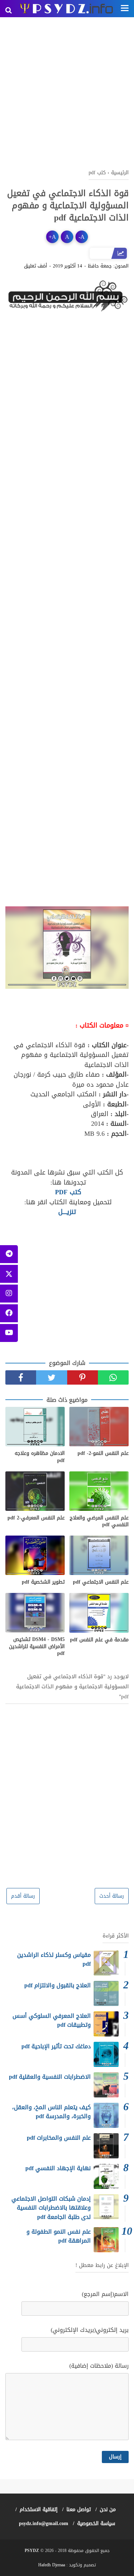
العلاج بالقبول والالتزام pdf (58, 1985)
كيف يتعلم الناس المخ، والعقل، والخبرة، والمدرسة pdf (51, 2112)
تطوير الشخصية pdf (43, 1582)
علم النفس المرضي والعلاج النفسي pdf (99, 1521)
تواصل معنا (79, 2509)
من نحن (108, 2509)
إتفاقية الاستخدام (39, 2509)
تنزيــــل (67, 1212)
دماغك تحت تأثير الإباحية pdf (56, 2046)
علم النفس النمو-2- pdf (103, 1453)
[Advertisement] (67, 92)
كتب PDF (67, 1192)
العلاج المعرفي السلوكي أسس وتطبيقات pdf (52, 2020)
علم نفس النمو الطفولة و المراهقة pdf (59, 2236)
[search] (9, 10)
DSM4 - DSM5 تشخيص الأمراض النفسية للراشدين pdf (37, 1647)
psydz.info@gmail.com (44, 2523)
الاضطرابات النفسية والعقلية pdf (50, 2077)
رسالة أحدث (112, 1896)
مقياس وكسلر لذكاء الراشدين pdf (54, 1960)
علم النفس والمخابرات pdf (59, 2138)
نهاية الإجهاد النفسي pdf (58, 2168)
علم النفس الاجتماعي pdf (101, 1582)
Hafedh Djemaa (52, 2565)
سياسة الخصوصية (96, 2523)
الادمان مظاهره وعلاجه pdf (40, 1457)
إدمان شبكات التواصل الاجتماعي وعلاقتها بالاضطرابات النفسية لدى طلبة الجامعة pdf (51, 2208)
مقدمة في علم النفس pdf (99, 1640)
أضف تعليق (36, 266)
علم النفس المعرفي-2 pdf (36, 1518)
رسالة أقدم (23, 1896)
